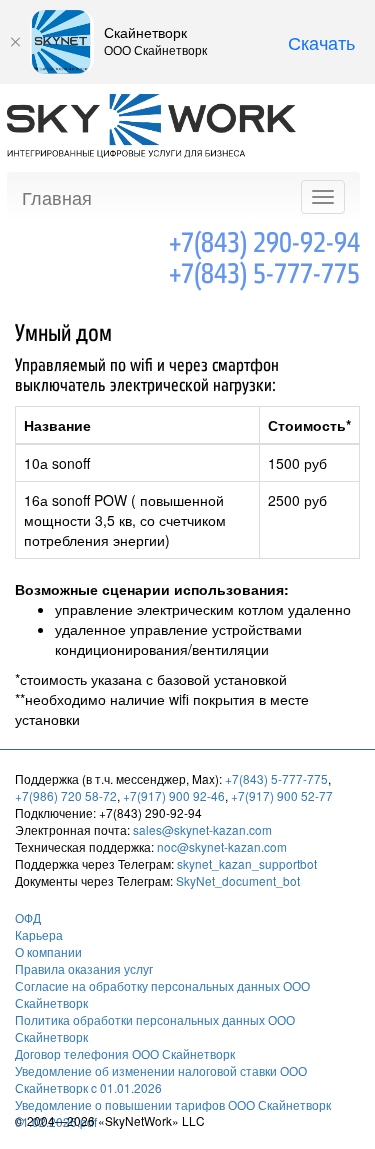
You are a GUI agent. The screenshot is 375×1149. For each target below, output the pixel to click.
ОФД (28, 917)
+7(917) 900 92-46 (174, 795)
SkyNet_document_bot (238, 880)
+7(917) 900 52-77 (282, 795)
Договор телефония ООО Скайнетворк (125, 1053)
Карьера (39, 934)
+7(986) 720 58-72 (66, 795)
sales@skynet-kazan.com (202, 829)
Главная (57, 197)
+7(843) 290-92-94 (264, 243)
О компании (48, 951)
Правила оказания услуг (84, 968)
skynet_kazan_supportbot (247, 863)
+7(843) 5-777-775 (264, 274)
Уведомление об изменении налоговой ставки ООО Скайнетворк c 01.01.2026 (161, 1079)
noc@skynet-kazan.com (222, 846)
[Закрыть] (15, 42)
